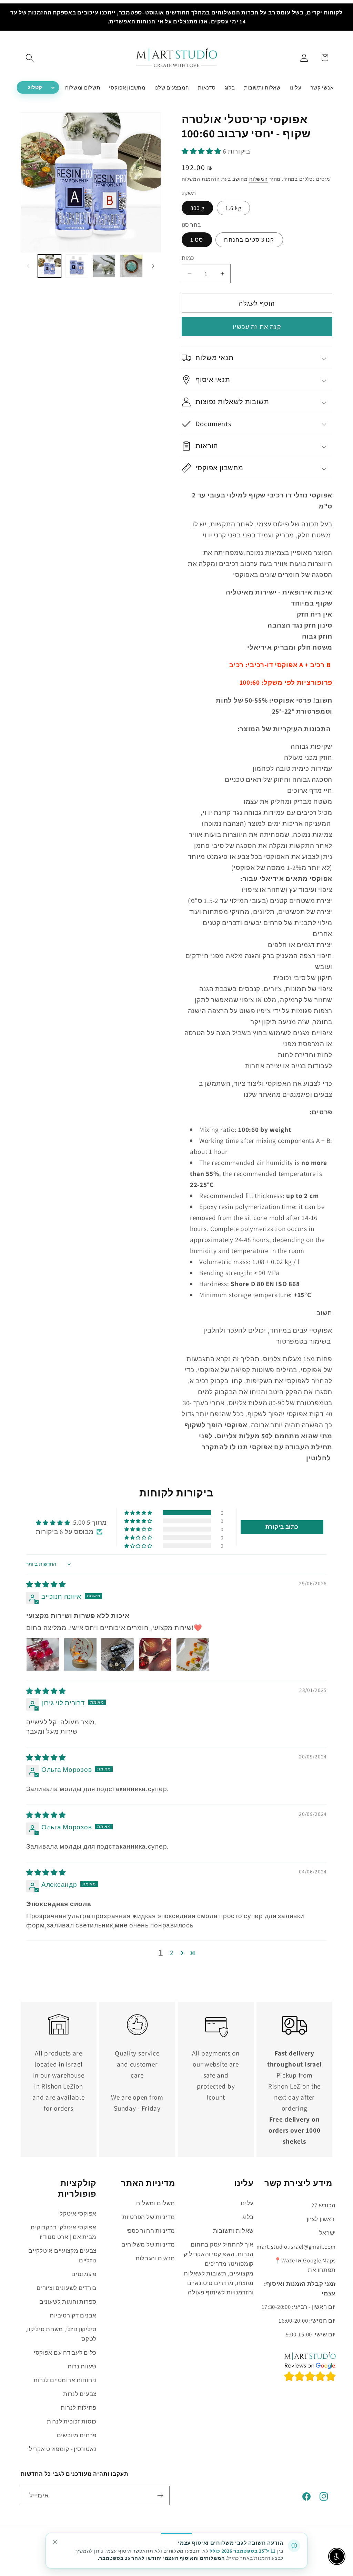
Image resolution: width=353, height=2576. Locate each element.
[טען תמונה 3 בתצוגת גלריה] (104, 266)
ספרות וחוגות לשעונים (68, 2302)
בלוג (248, 2217)
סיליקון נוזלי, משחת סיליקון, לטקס (61, 2334)
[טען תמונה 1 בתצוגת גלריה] (49, 266)
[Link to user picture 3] (118, 1654)
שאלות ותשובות (233, 2231)
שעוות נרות (82, 2366)
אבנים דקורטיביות (73, 2315)
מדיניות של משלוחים (148, 2244)
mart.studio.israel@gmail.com (296, 2247)
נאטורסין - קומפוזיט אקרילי (62, 2449)
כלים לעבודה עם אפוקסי (65, 2353)
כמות (188, 258)
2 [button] (172, 1953)
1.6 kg (233, 208)
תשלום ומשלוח (156, 2203)
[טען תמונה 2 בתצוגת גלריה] (77, 266)
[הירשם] (160, 2495)
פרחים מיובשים (77, 2435)
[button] (30, 58)
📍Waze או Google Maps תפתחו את (305, 2265)
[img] (46, 1584)
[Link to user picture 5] (193, 1654)
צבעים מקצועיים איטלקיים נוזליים (62, 2256)
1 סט (197, 240)
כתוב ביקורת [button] (282, 1527)
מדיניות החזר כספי (151, 2231)
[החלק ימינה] (153, 266)
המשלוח (259, 179)
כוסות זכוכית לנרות (72, 2421)
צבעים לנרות (80, 2394)
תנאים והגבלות (155, 2258)
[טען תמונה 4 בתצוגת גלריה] (131, 266)
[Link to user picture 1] (43, 1654)
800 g (197, 208)
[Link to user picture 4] (155, 1654)
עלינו (247, 2203)
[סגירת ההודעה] (55, 2542)
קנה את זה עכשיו (257, 327)
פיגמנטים (84, 2274)
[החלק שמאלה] (28, 266)
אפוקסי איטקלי (77, 2214)
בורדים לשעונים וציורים (67, 2288)
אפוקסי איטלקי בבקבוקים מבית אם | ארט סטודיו (64, 2232)
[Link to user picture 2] (80, 1654)
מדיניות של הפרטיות (149, 2217)
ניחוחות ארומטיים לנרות (65, 2380)
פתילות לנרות (79, 2408)
